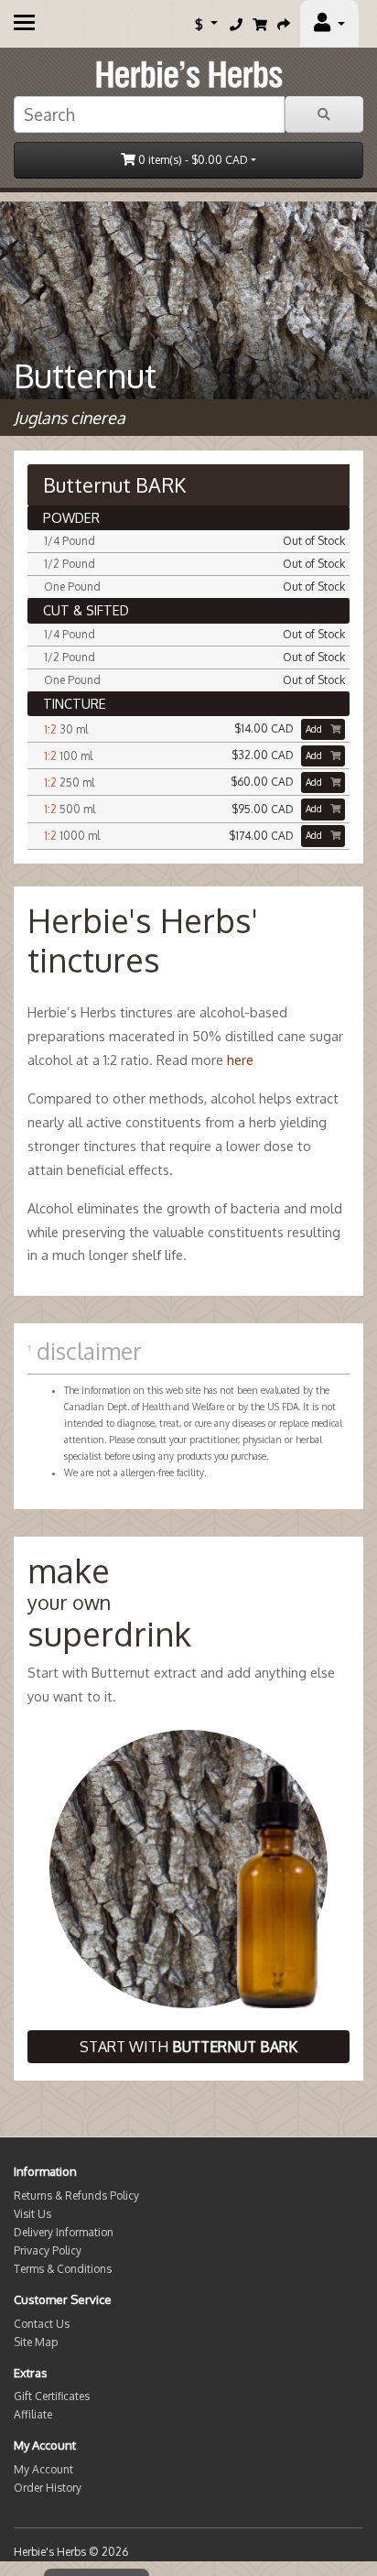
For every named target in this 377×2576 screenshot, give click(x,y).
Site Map (36, 2342)
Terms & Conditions (63, 2269)
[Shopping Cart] (260, 24)
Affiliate (33, 2414)
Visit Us (32, 2214)
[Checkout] (284, 24)
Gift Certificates (52, 2396)
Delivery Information (64, 2232)
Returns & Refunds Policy (76, 2196)
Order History (48, 2488)
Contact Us (42, 2324)
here (240, 1060)
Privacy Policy (48, 2250)
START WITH (188, 2047)
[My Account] (329, 24)
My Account (43, 2469)
